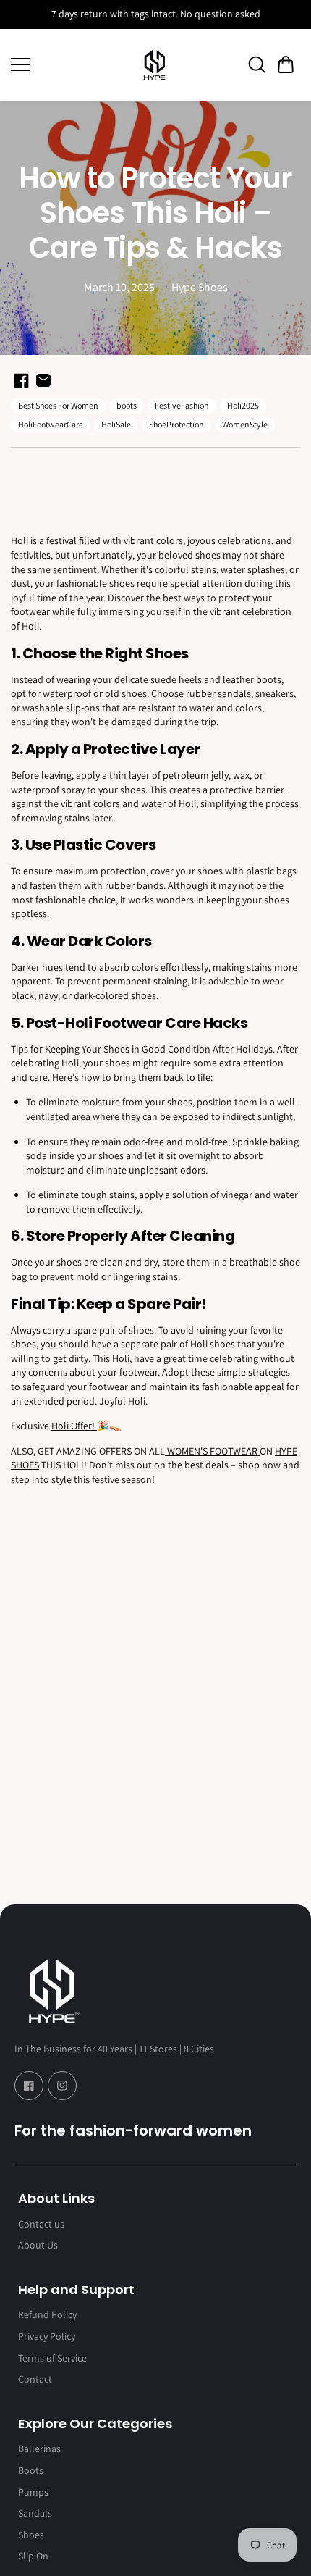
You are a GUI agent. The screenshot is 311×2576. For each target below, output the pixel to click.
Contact (35, 2379)
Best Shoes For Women (58, 405)
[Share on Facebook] (22, 380)
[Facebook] (29, 2086)
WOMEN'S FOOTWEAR (212, 1451)
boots (127, 405)
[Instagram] (62, 2086)
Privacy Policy (47, 2336)
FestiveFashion (182, 405)
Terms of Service (52, 2358)
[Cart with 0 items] (286, 64)
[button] (286, 64)
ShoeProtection (176, 424)
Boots (31, 2470)
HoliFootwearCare (51, 424)
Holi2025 (243, 405)
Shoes (31, 2535)
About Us (38, 2245)
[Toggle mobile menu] (65, 64)
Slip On (33, 2556)
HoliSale (116, 424)
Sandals (35, 2513)
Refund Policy (47, 2314)
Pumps (33, 2492)
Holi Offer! (74, 1426)
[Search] (257, 64)
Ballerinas (39, 2449)
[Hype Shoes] (155, 65)
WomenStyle (245, 424)
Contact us (41, 2224)
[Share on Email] (43, 380)
